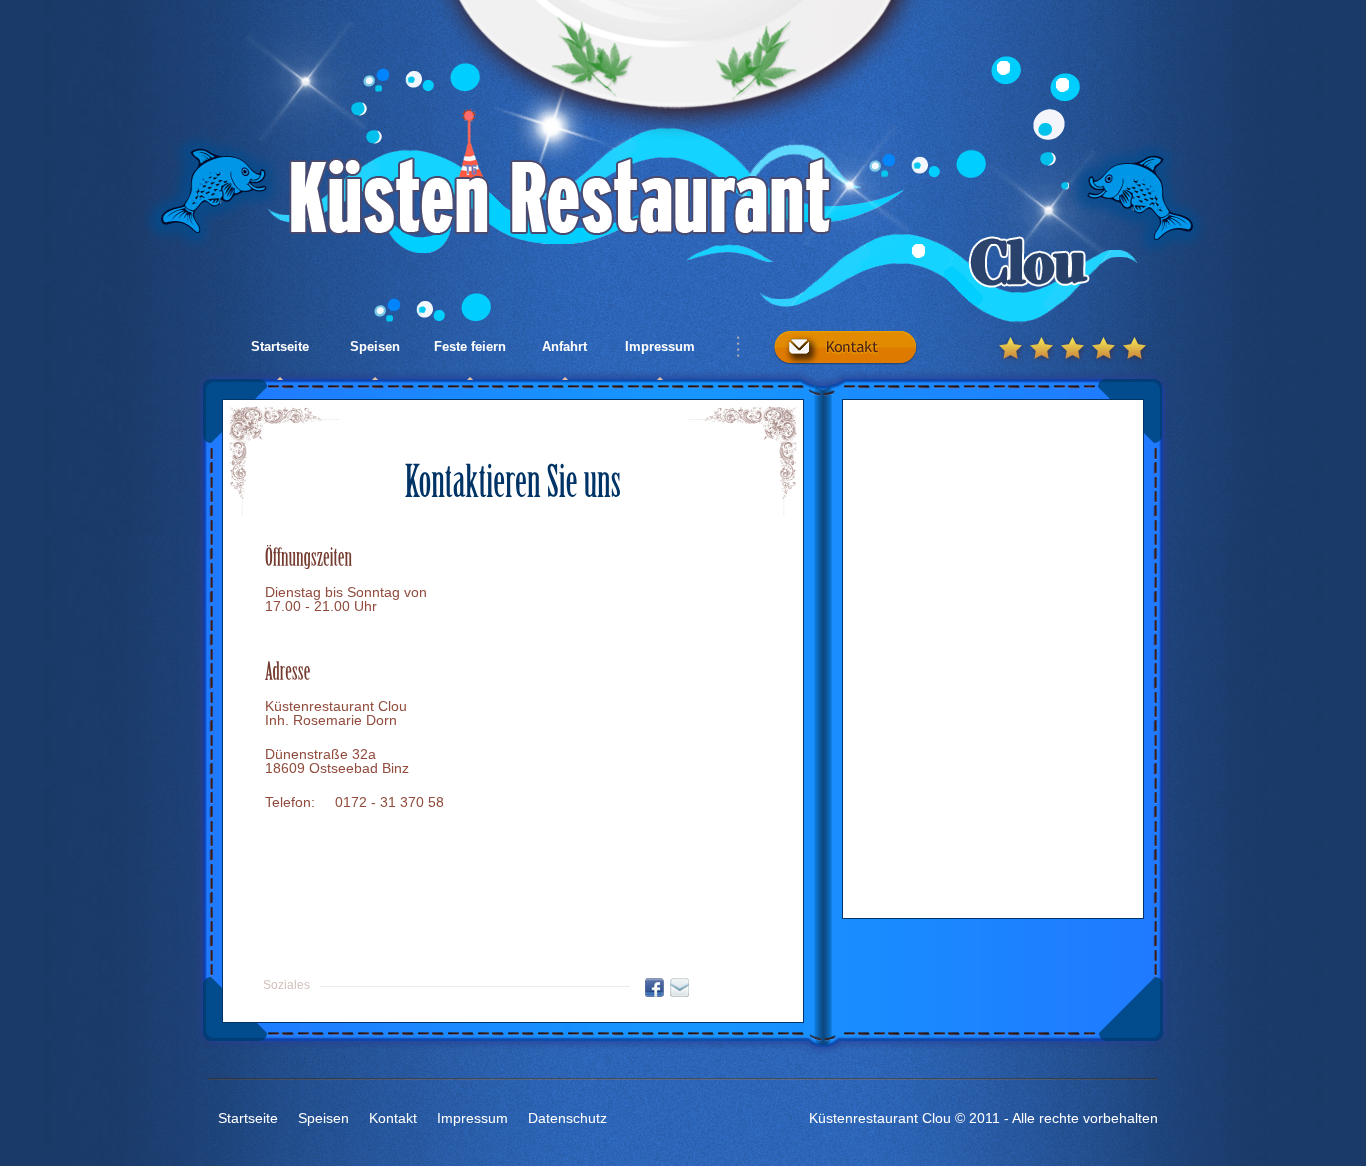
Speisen (375, 346)
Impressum (660, 346)
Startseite (280, 346)
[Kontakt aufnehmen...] (846, 341)
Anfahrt (564, 346)
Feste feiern (470, 346)
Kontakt (393, 1118)
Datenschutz (567, 1118)
